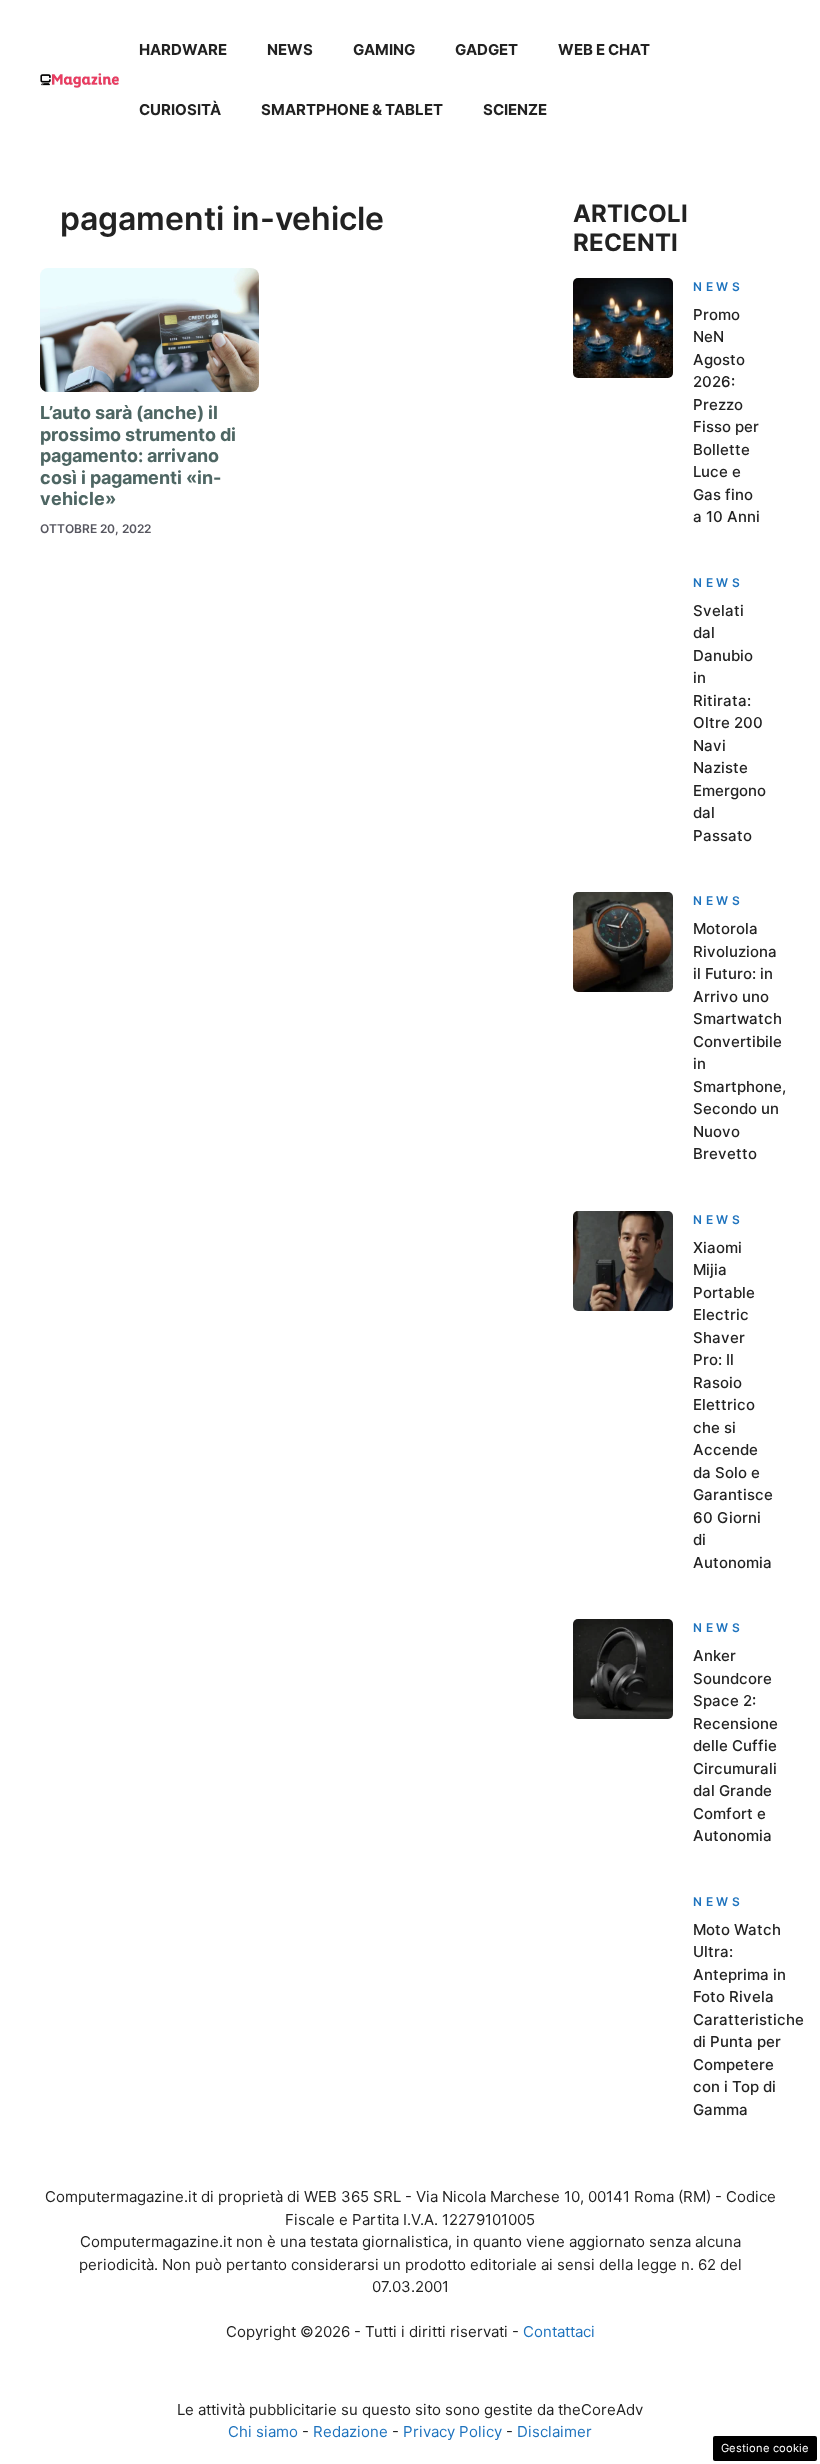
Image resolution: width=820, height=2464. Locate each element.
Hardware (183, 49)
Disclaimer (554, 2431)
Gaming (384, 49)
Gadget (486, 49)
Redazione (350, 2431)
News (290, 49)
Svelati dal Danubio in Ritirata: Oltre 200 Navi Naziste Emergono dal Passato (729, 723)
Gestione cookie (765, 2448)
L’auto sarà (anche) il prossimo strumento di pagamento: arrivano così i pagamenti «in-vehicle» (138, 455)
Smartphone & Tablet (352, 109)
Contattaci (559, 2331)
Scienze (515, 109)
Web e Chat (604, 49)
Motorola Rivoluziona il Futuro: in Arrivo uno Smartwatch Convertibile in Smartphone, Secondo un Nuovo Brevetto (739, 1041)
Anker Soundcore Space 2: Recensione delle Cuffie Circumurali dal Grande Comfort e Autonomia (735, 1745)
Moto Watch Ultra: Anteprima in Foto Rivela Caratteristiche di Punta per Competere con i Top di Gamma (748, 2019)
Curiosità (180, 109)
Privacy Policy (452, 2431)
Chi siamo (263, 2431)
